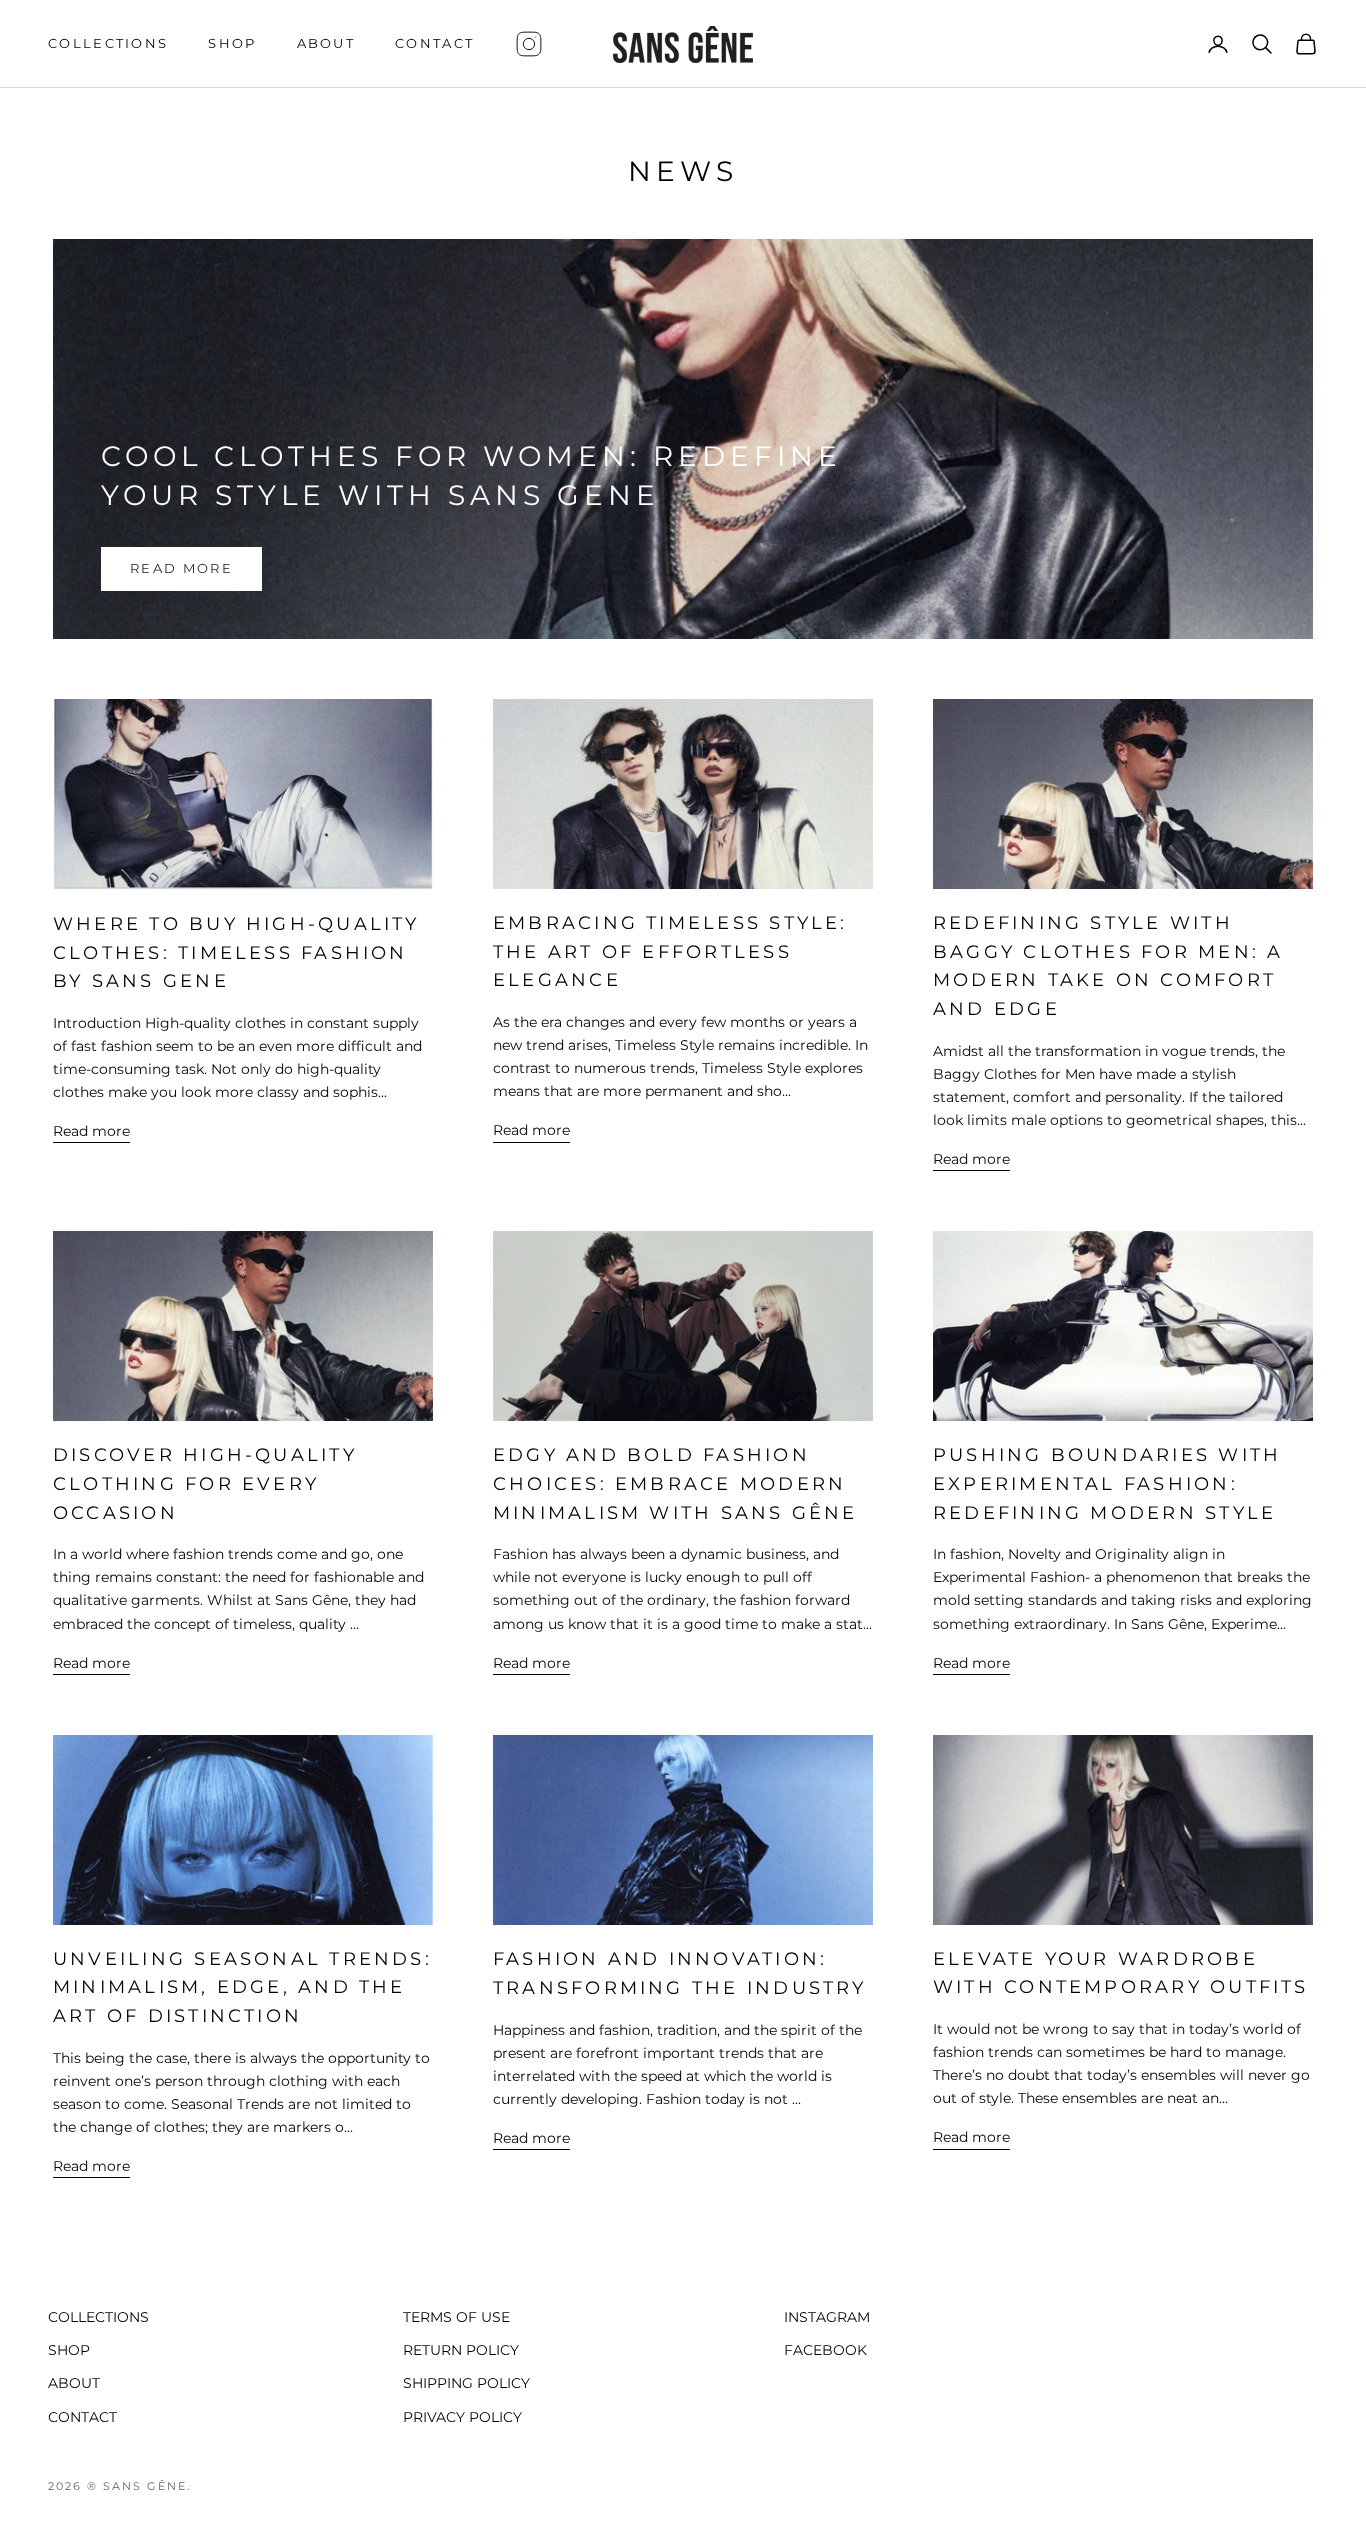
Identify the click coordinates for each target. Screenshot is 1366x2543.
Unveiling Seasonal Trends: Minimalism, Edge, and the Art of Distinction (242, 1987)
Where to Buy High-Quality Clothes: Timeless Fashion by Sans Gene (236, 952)
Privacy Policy (462, 2417)
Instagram (827, 2317)
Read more (181, 568)
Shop (232, 43)
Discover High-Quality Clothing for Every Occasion (205, 1483)
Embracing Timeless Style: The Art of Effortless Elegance (670, 951)
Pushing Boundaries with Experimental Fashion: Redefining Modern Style (1107, 1483)
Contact (434, 43)
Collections (108, 43)
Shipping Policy (466, 2383)
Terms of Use (456, 2317)
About (326, 43)
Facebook (825, 2350)
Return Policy (461, 2350)
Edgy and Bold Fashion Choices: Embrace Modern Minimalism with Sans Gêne (675, 1483)
